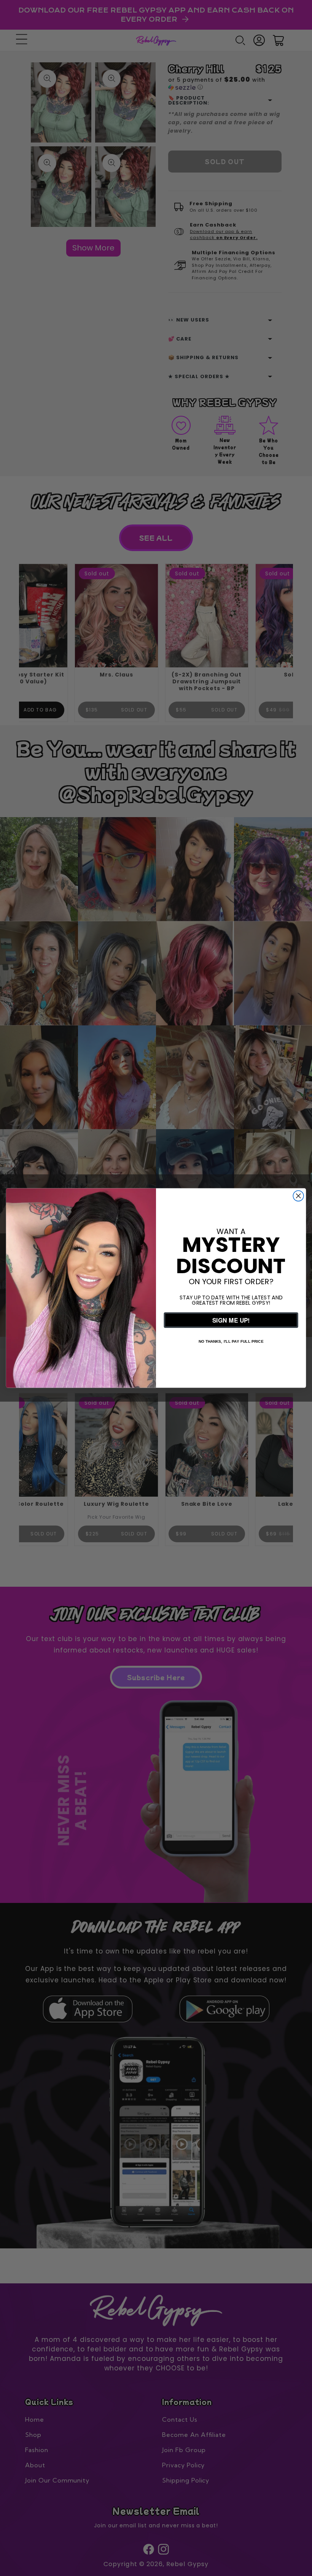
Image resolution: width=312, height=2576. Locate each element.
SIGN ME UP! (231, 1320)
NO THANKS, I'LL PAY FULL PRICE (231, 1341)
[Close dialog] (298, 1196)
